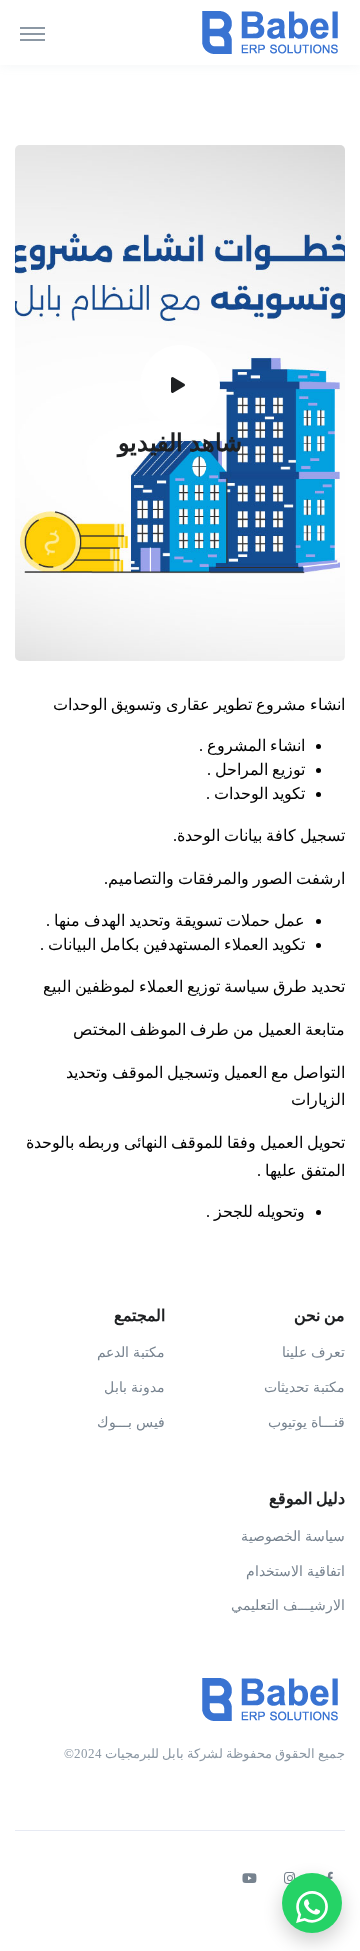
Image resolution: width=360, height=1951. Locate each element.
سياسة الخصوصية (293, 1536)
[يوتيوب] (249, 1879)
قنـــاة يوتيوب (306, 1422)
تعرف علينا (313, 1352)
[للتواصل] (312, 1903)
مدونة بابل (134, 1387)
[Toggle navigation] (32, 33)
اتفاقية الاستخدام (295, 1571)
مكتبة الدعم (131, 1352)
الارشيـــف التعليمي (288, 1605)
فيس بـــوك (131, 1422)
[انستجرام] (289, 1879)
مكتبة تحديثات (304, 1387)
